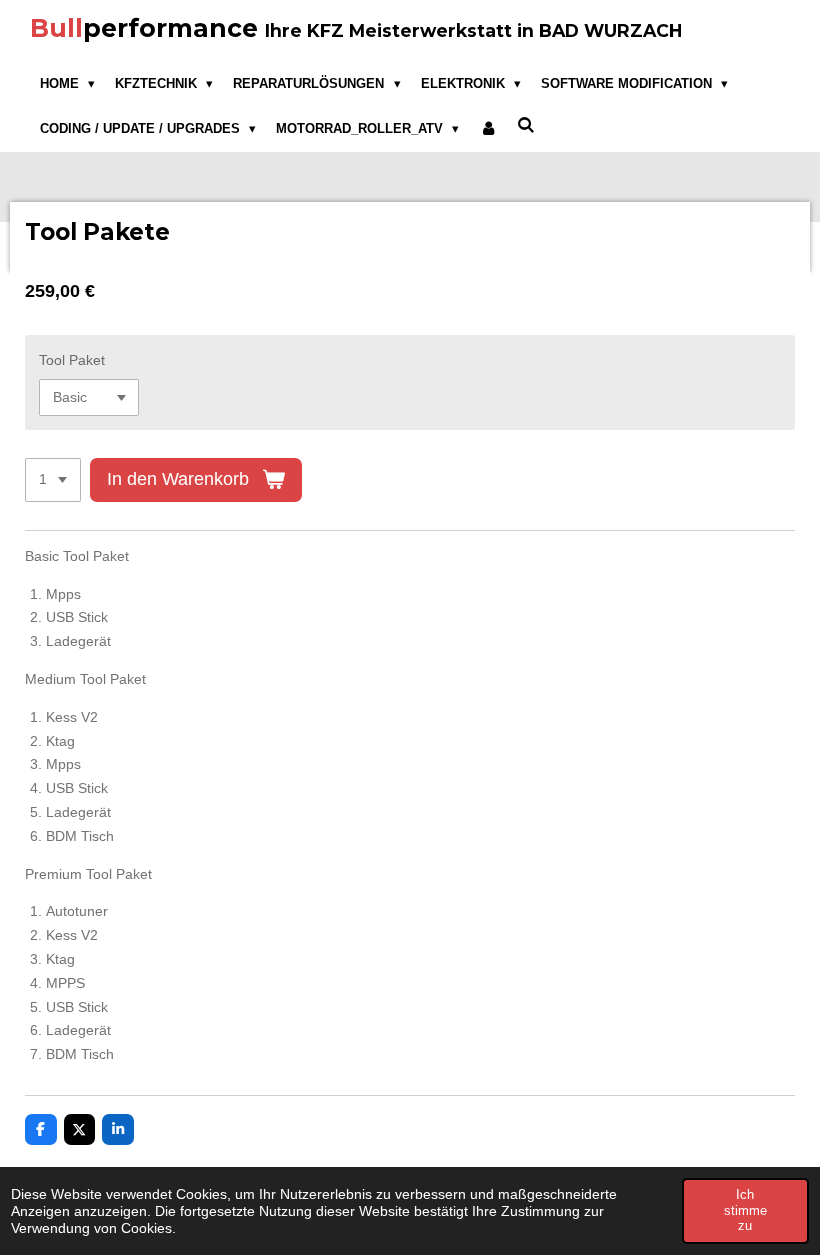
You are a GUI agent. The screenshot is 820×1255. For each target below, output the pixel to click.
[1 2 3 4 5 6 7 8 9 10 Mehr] (53, 480)
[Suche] (527, 125)
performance (356, 28)
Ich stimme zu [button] (745, 1210)
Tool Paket (72, 360)
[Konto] (488, 129)
